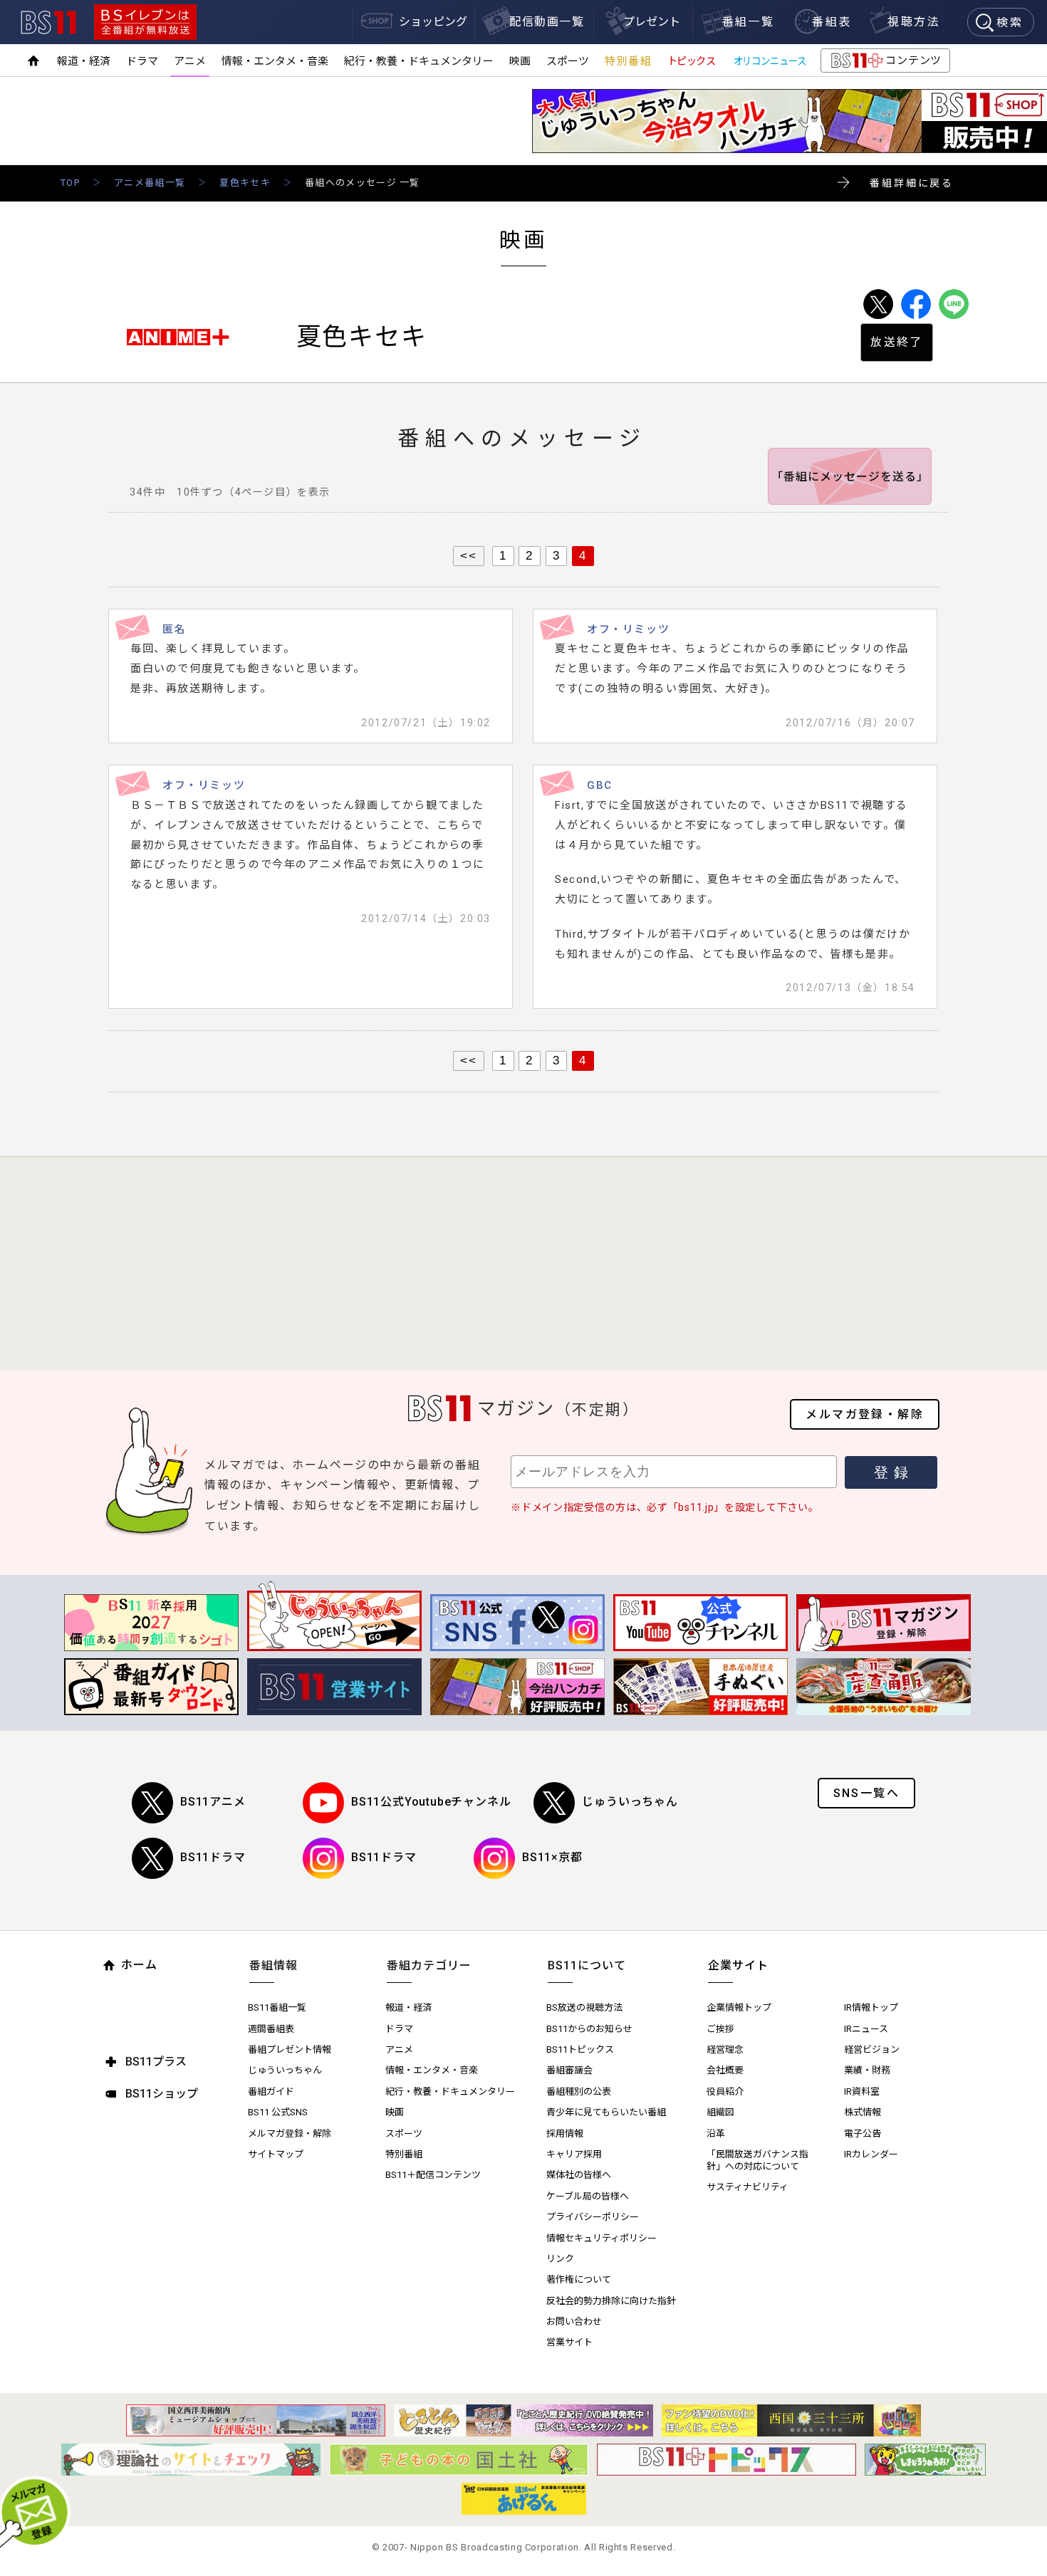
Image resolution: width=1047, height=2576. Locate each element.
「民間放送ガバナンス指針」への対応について (757, 2160)
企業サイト (738, 1965)
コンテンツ (885, 63)
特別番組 (628, 61)
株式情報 (863, 2112)
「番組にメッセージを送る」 (850, 477)
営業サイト (569, 2342)
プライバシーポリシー (593, 2217)
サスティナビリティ (748, 2187)
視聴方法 (914, 22)
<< (468, 555)
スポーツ (568, 61)
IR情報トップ (871, 2007)
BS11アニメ (213, 1802)
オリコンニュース (770, 61)
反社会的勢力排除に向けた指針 (611, 2301)
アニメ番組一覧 (150, 183)
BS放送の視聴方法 (584, 2007)
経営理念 (725, 2049)
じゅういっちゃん (630, 1802)
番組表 (832, 22)
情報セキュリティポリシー (601, 2238)
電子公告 (863, 2133)
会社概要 (725, 2070)
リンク (560, 2259)
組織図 (720, 2112)
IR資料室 (862, 2091)
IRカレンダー (871, 2154)
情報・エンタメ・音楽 (275, 61)
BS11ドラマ (213, 1857)
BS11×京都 (552, 1857)
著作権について (579, 2279)
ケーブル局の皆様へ (588, 2196)
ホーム (139, 1965)
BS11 (48, 22)
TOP (70, 183)
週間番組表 (271, 2029)
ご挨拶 (720, 2029)
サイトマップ (276, 2154)
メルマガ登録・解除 (865, 1414)
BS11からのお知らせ (589, 2029)
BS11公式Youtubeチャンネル (431, 1802)
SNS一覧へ (866, 1793)
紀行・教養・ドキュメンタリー (419, 61)
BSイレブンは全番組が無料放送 (145, 22)
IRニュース (866, 2029)
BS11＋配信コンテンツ (433, 2175)
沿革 (716, 2133)
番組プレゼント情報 (290, 2049)
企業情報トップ (739, 2007)
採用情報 (565, 2133)
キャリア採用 (574, 2154)
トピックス (692, 61)
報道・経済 (84, 61)
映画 (520, 61)
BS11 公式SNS (278, 2112)
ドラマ (142, 61)
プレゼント (652, 22)
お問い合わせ (574, 2321)
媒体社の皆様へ (579, 2175)
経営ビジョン (872, 2049)
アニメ (190, 61)
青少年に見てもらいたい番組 (606, 2112)
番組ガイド (271, 2091)
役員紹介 (725, 2091)
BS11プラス (156, 2062)
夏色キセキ (245, 183)
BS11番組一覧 (277, 2007)
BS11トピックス (580, 2049)
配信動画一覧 (547, 22)
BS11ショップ (162, 2094)
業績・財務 (867, 2070)
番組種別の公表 (579, 2091)
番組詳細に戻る (912, 183)
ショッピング (433, 22)
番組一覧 (749, 22)
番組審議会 (569, 2070)
